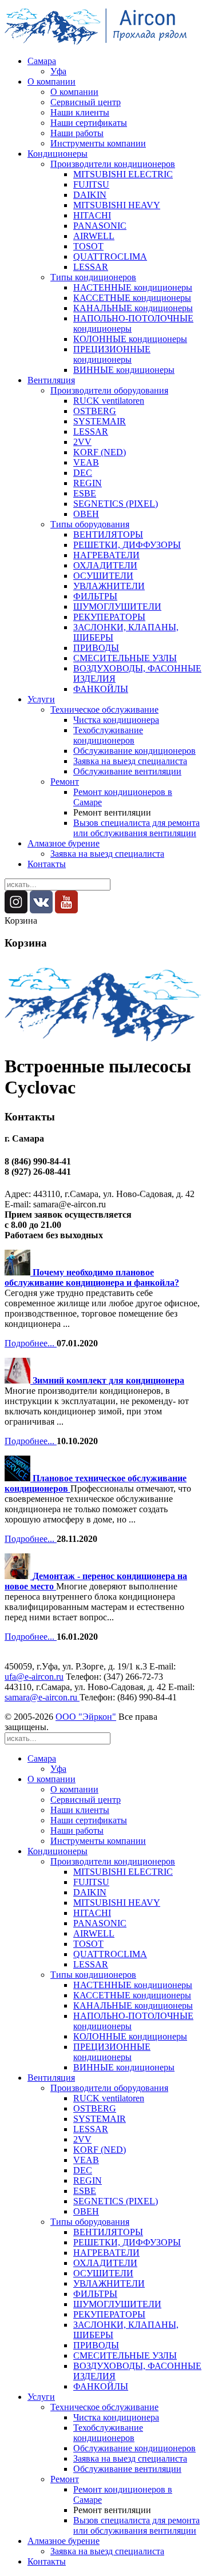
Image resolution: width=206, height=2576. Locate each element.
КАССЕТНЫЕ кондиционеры (132, 298)
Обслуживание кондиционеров (134, 751)
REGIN (88, 483)
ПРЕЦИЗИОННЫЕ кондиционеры (112, 354)
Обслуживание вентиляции (127, 771)
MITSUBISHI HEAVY (117, 205)
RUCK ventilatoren (109, 401)
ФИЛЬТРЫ (95, 596)
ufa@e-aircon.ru (34, 1677)
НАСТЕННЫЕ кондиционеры (133, 287)
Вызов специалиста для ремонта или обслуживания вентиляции (136, 828)
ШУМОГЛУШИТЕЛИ (117, 607)
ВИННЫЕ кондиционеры (124, 370)
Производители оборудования (109, 390)
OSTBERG (95, 411)
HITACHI (92, 215)
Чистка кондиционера (116, 720)
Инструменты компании (98, 143)
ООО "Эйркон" (86, 1717)
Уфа (58, 71)
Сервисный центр (86, 102)
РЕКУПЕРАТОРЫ (109, 617)
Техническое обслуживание (104, 709)
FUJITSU (91, 184)
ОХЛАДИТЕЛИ (105, 565)
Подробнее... (31, 1343)
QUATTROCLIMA (110, 257)
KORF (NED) (100, 452)
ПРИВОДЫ (96, 648)
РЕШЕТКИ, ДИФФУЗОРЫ (127, 545)
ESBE (85, 493)
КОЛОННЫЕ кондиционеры (130, 339)
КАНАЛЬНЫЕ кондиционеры (133, 308)
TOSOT (88, 246)
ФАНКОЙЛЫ (101, 689)
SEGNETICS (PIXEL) (116, 504)
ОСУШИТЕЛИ (103, 576)
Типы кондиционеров (93, 277)
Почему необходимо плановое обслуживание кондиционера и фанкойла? (92, 1277)
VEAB (86, 462)
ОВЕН (86, 514)
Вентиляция (51, 380)
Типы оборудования (90, 524)
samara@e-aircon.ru (42, 1697)
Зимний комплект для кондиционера (108, 1380)
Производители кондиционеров (113, 164)
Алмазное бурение (64, 843)
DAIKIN (90, 195)
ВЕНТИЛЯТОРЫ (108, 534)
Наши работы (77, 133)
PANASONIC (100, 226)
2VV (82, 442)
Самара (42, 61)
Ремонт (65, 782)
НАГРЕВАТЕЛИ (106, 555)
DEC (83, 473)
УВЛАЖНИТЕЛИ (109, 586)
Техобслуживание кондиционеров (108, 735)
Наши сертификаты (89, 123)
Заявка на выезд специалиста (130, 761)
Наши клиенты (80, 112)
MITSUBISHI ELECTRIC (123, 174)
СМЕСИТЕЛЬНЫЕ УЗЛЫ (125, 658)
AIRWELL (94, 236)
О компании (51, 82)
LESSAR (91, 267)
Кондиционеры (58, 154)
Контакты (47, 864)
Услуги (41, 699)
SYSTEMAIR (100, 421)
